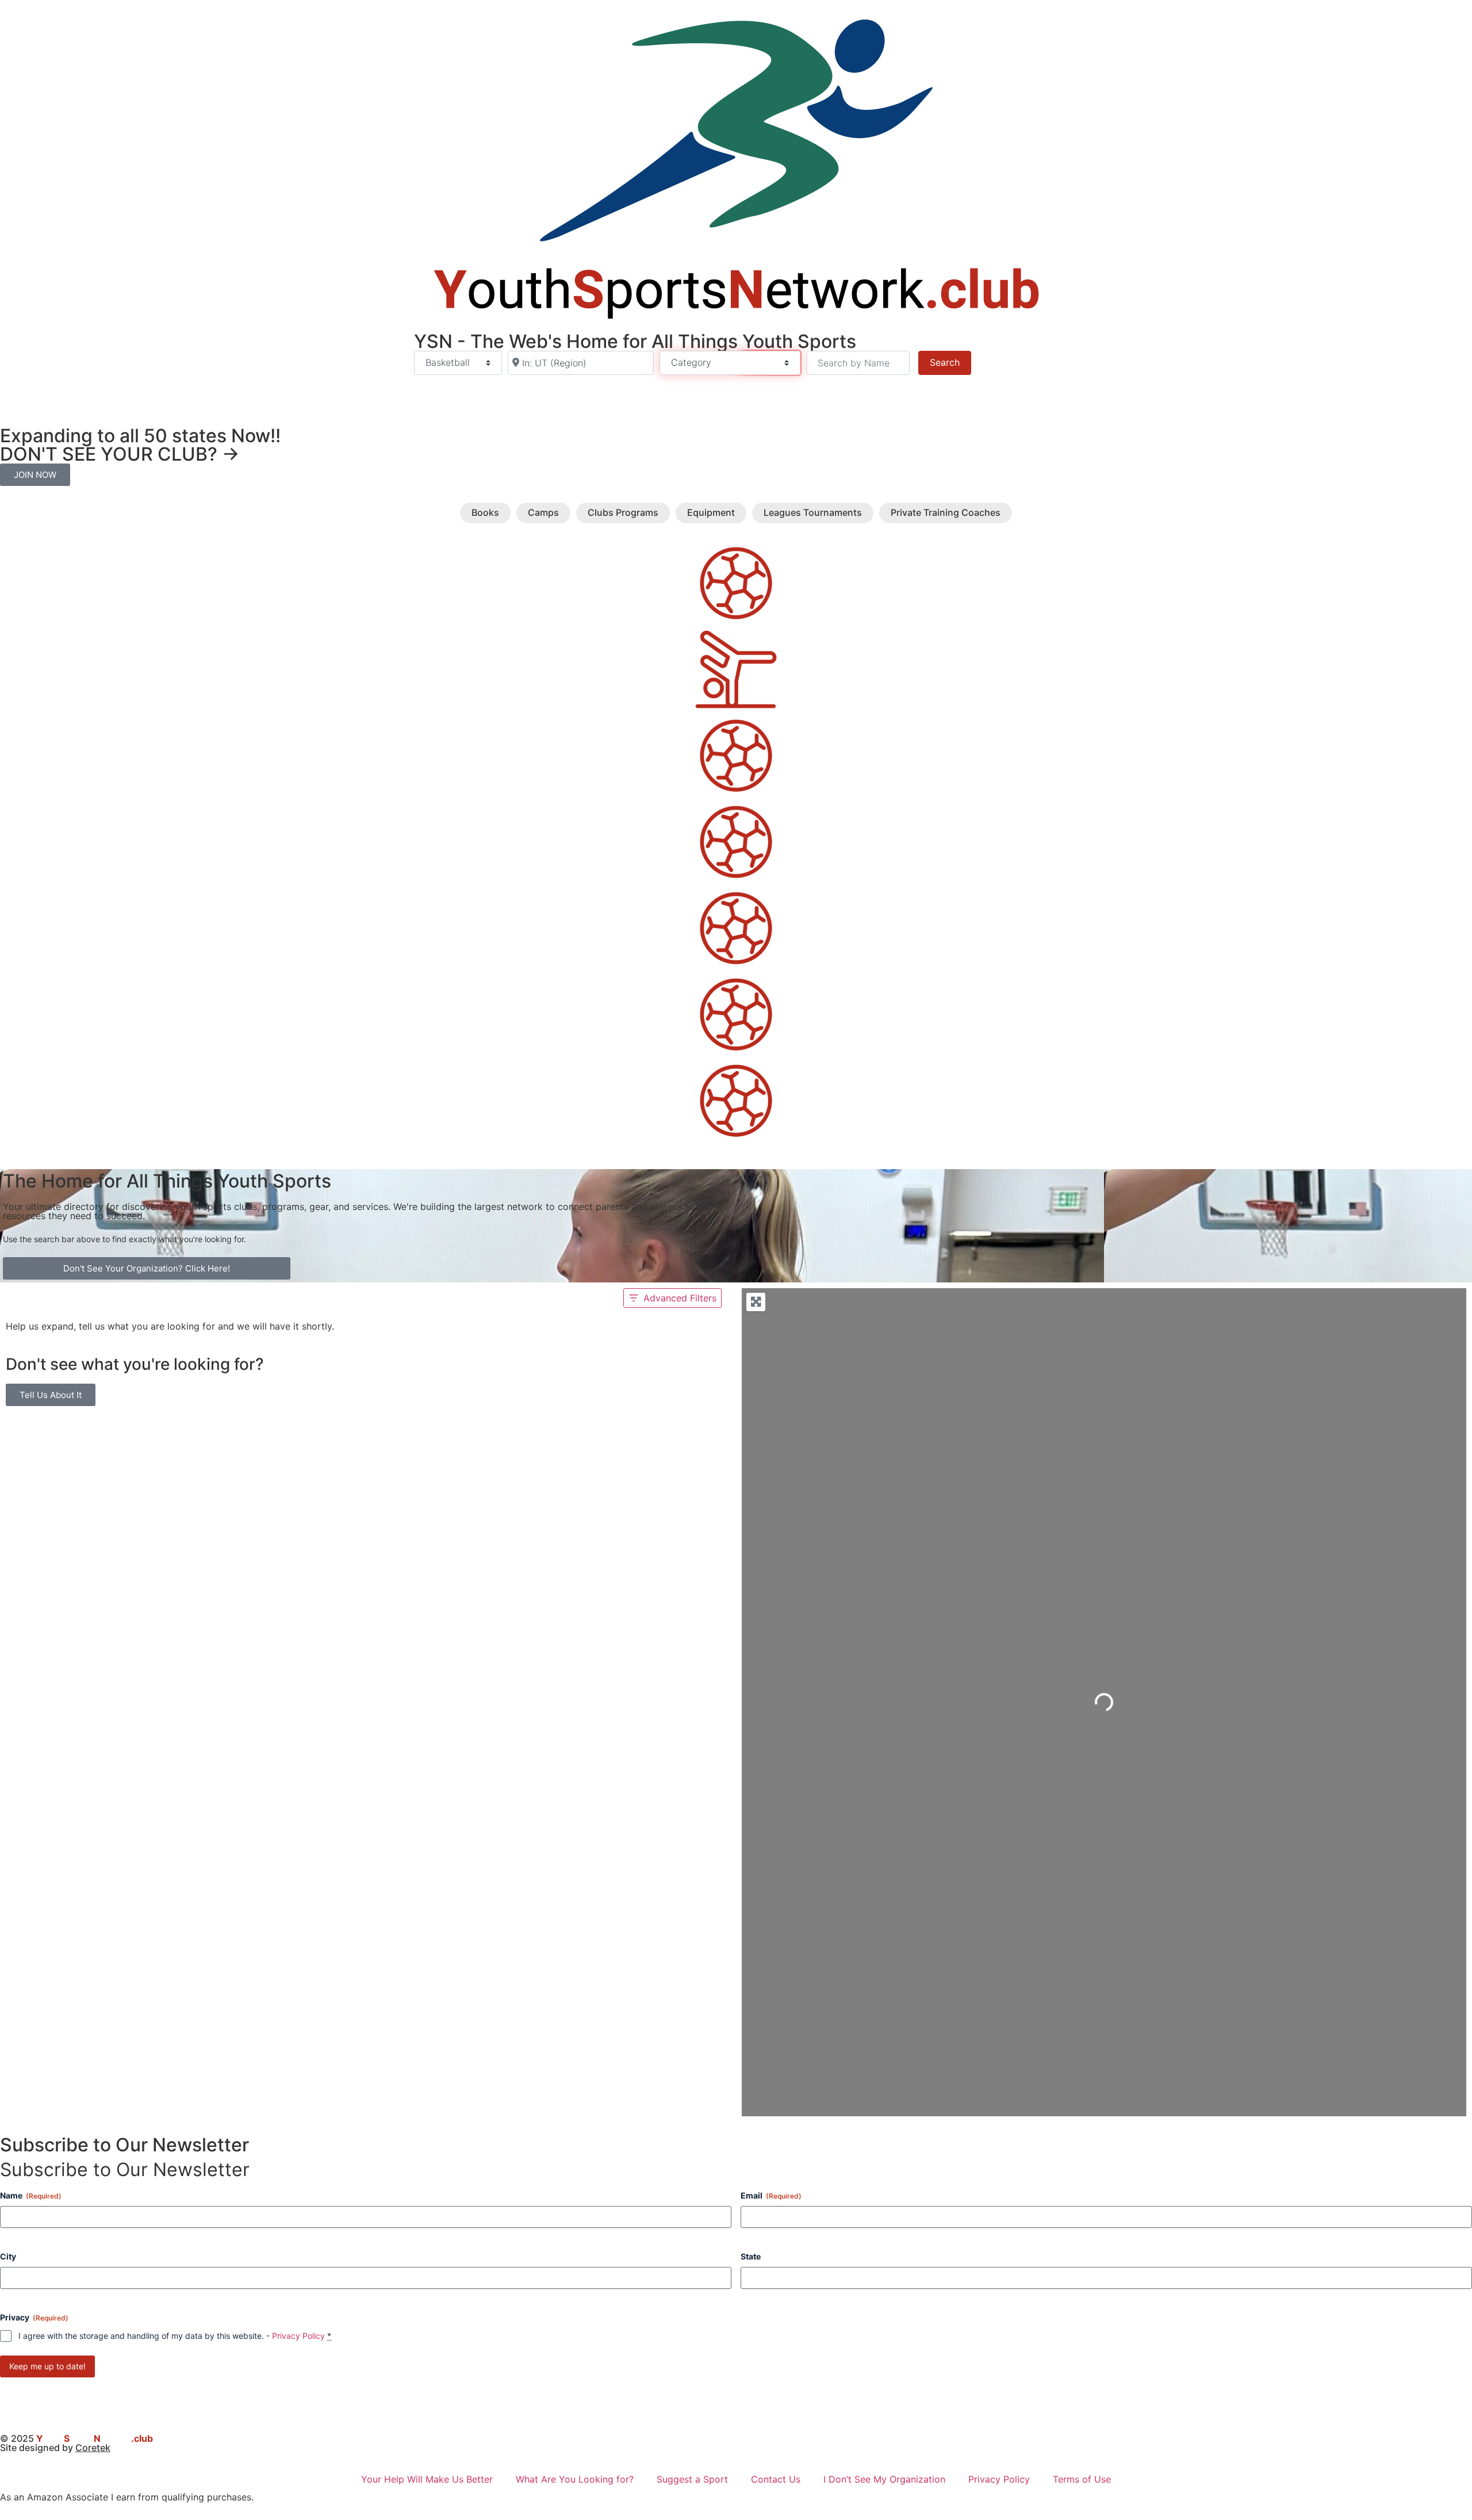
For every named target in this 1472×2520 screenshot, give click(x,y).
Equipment (711, 512)
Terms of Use (1082, 2479)
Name (31, 2195)
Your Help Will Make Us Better (427, 2479)
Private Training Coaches (946, 513)
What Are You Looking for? (575, 2479)
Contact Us (776, 2479)
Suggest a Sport (692, 2479)
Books (485, 512)
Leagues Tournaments (813, 512)
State (751, 2256)
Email (771, 2195)
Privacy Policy (298, 2336)
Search (950, 362)
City (8, 2256)
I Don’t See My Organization (884, 2479)
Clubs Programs (623, 512)
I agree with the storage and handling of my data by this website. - (175, 2336)
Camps (543, 512)
